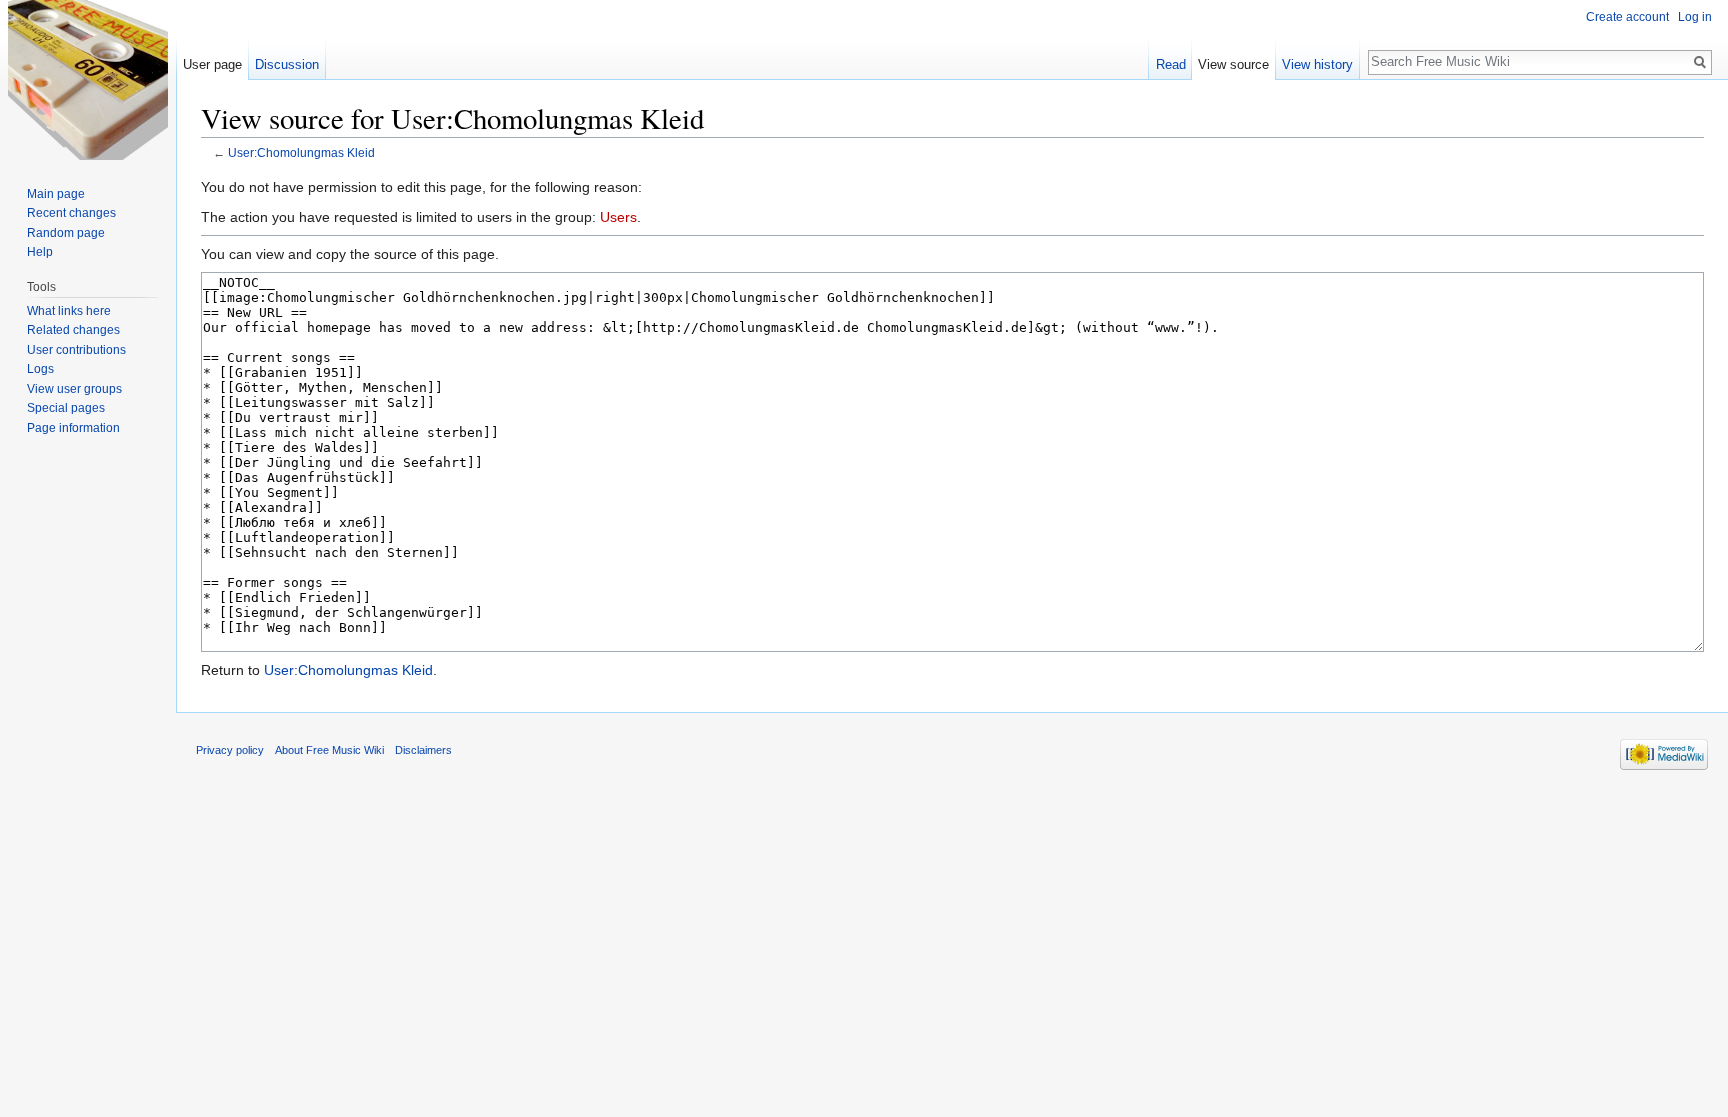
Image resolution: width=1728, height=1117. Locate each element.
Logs (40, 369)
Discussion (287, 64)
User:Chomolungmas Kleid (301, 152)
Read (1171, 64)
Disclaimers (423, 750)
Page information (73, 428)
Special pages (66, 408)
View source (1233, 64)
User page (212, 64)
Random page (66, 233)
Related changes (73, 330)
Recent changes (71, 213)
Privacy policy (230, 750)
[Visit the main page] (88, 80)
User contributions (76, 350)
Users (618, 217)
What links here (69, 311)
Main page (56, 194)
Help (40, 252)
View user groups (74, 389)
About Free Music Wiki (329, 750)
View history (1317, 64)
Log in (1695, 17)
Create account (1627, 17)
